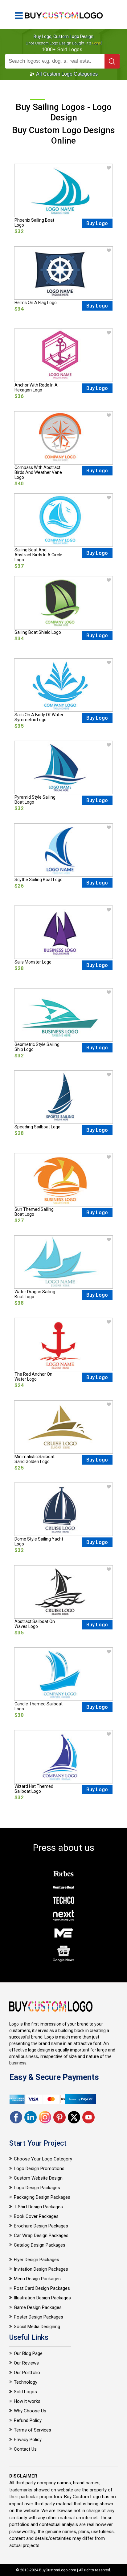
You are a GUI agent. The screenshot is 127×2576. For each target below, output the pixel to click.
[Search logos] (112, 61)
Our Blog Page (28, 2353)
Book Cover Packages (36, 2216)
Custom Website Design (38, 2178)
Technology (26, 2382)
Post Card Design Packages (42, 2288)
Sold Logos (25, 2392)
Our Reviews (26, 2363)
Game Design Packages (38, 2307)
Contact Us (25, 2449)
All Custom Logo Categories (66, 74)
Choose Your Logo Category (43, 2159)
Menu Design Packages (37, 2279)
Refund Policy (28, 2420)
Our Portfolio (27, 2373)
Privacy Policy (28, 2440)
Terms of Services (33, 2430)
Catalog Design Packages (40, 2245)
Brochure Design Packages (41, 2226)
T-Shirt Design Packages (38, 2207)
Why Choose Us (30, 2411)
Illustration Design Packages (42, 2298)
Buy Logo (97, 223)
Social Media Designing (37, 2327)
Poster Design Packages (39, 2317)
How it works (27, 2401)
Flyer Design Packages (37, 2260)
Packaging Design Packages (42, 2197)
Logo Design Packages (37, 2188)
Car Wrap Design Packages (41, 2235)
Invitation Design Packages (41, 2269)
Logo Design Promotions (39, 2168)
